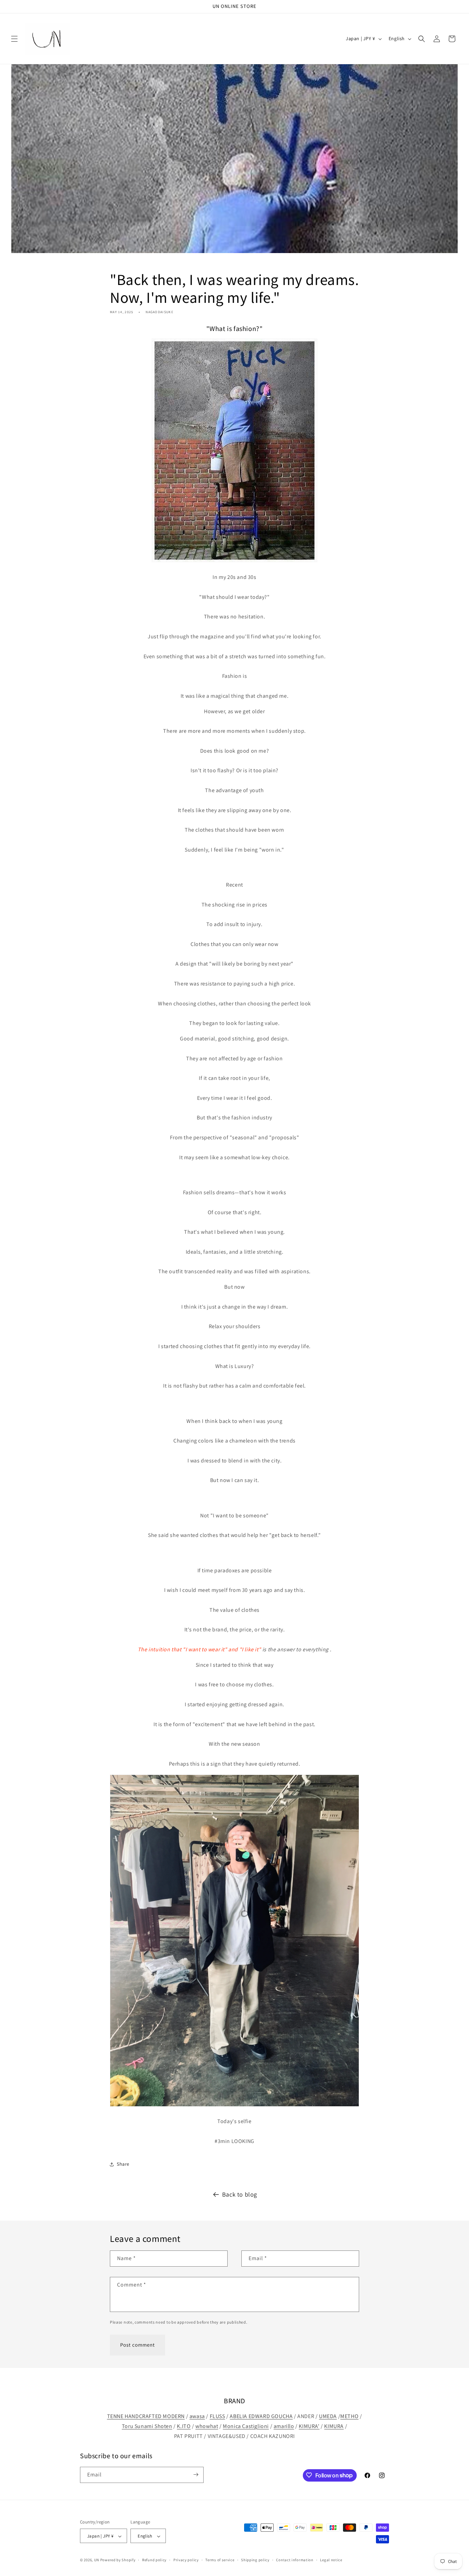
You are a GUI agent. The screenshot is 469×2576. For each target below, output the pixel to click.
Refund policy (154, 2560)
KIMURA (334, 2426)
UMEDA (328, 2416)
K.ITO (184, 2426)
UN (97, 2560)
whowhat (207, 2426)
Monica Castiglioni (246, 2426)
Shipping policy (255, 2560)
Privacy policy (186, 2560)
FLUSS (218, 2416)
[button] (14, 39)
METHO (349, 2416)
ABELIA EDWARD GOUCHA (261, 2416)
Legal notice (331, 2560)
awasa (197, 2416)
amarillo (284, 2426)
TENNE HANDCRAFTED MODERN (146, 2416)
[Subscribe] (196, 2475)
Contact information (295, 2560)
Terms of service (220, 2560)
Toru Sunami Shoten (147, 2426)
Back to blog (240, 2194)
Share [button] (123, 2164)
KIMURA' (309, 2426)
